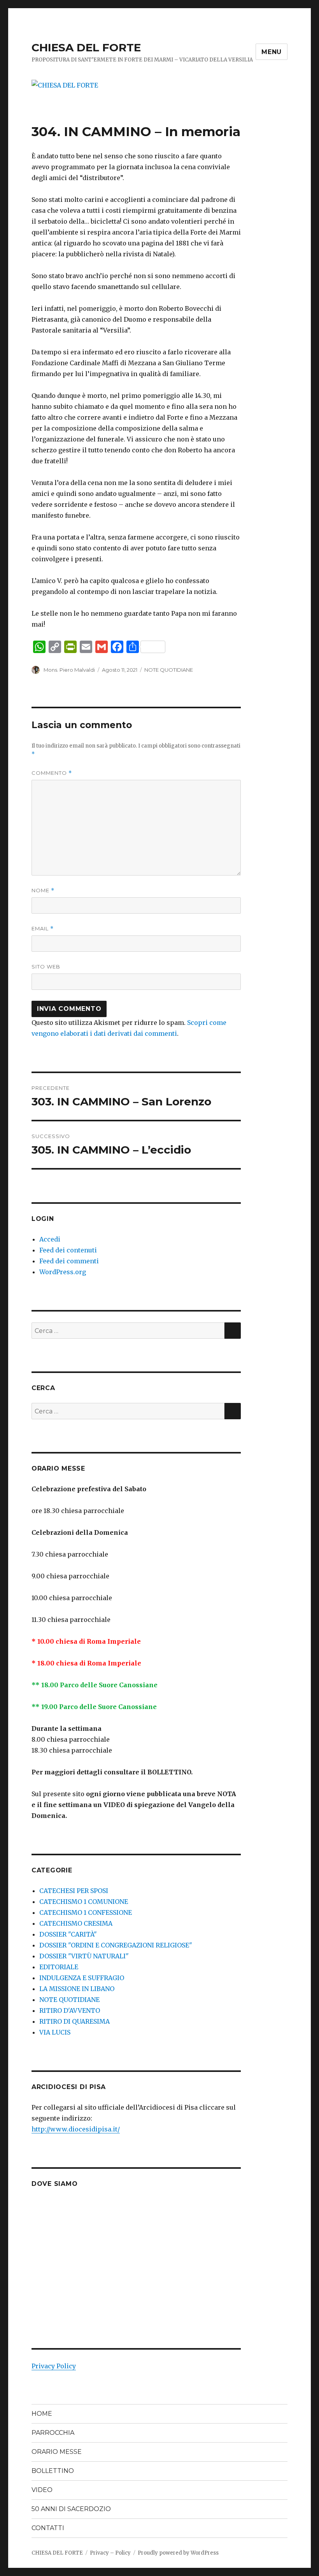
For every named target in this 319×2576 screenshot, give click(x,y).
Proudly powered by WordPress (178, 2553)
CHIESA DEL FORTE (86, 47)
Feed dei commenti (69, 1261)
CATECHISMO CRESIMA (76, 1923)
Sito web (46, 967)
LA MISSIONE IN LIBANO (77, 1989)
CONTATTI (48, 2528)
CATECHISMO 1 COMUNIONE (84, 1902)
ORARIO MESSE (57, 2452)
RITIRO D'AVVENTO (70, 2010)
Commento (52, 773)
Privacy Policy (54, 2366)
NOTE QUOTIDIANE (169, 670)
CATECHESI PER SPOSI (74, 1891)
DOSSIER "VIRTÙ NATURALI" (84, 1956)
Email (43, 929)
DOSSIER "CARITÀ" (68, 1934)
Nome (43, 890)
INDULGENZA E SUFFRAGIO (82, 1978)
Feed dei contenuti (68, 1250)
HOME (42, 2414)
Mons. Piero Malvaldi (69, 670)
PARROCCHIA (53, 2433)
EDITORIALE (59, 1967)
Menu (272, 52)
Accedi (50, 1239)
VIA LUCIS (55, 2032)
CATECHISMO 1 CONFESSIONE (86, 1912)
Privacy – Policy (110, 2553)
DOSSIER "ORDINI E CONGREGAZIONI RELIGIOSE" (116, 1945)
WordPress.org (63, 1272)
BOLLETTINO (53, 2471)
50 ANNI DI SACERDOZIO (71, 2509)
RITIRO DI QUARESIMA (74, 2021)
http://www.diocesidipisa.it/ (76, 2129)
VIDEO (42, 2490)
